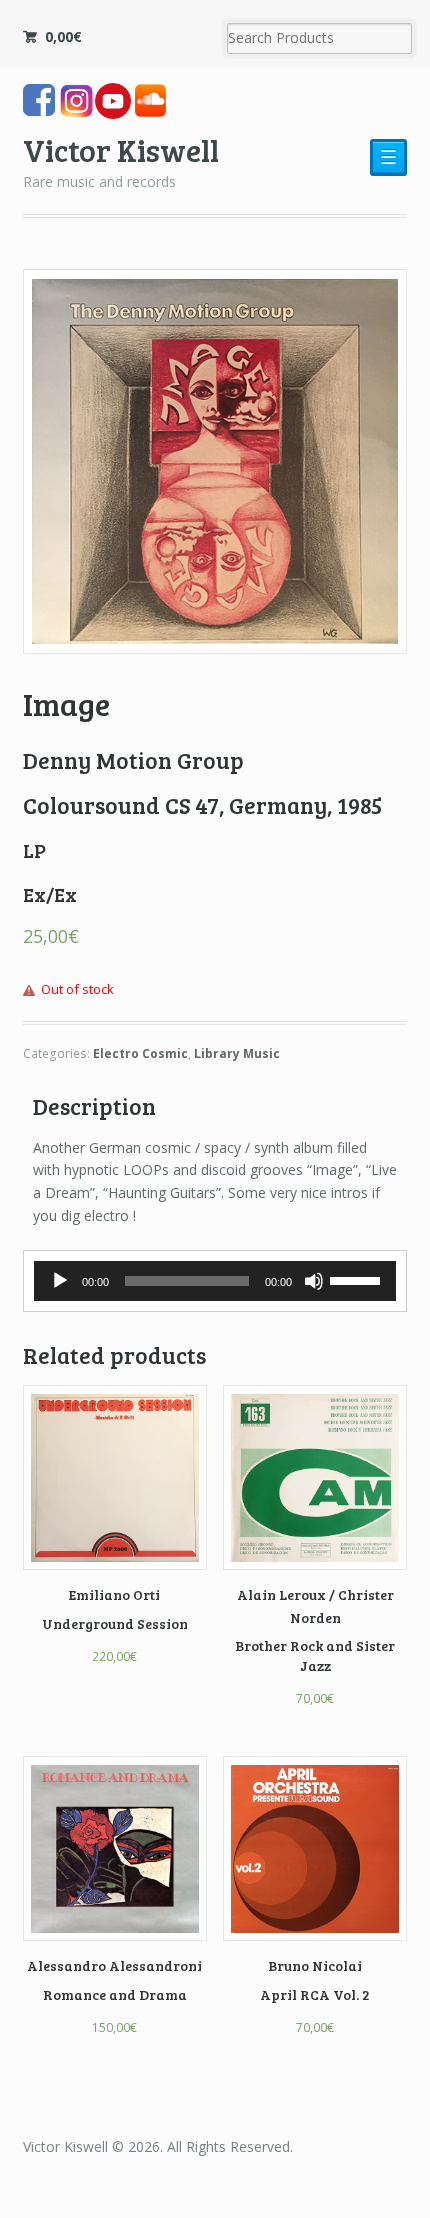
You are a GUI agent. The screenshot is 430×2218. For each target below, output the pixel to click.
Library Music (237, 1053)
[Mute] (314, 1281)
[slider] (358, 1279)
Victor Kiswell (121, 149)
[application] (215, 1281)
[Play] (60, 1281)
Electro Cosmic (140, 1053)
